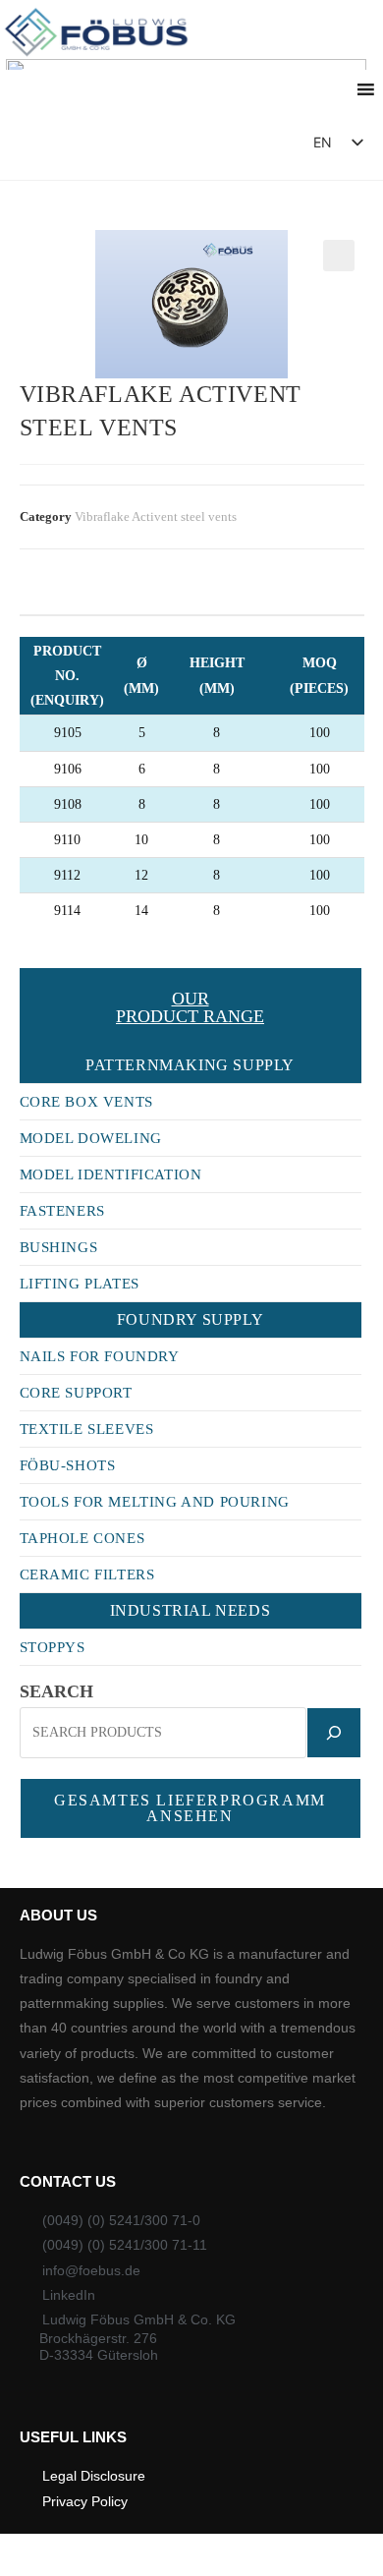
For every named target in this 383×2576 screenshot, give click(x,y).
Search (56, 1691)
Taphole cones (82, 1538)
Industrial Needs (191, 1610)
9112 (33, 875)
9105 (33, 733)
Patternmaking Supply (190, 1065)
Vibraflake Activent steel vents (156, 516)
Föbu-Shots (68, 1465)
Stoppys (53, 1647)
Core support (76, 1393)
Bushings (59, 1247)
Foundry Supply (190, 1319)
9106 (33, 769)
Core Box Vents (86, 1102)
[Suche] (334, 1733)
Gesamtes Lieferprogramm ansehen (190, 1808)
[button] (242, 147)
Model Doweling (91, 1138)
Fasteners (62, 1211)
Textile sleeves (87, 1429)
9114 (33, 911)
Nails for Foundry (100, 1356)
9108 (33, 804)
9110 (33, 840)
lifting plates (80, 1284)
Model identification (111, 1174)
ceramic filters (87, 1574)
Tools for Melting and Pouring (155, 1502)
